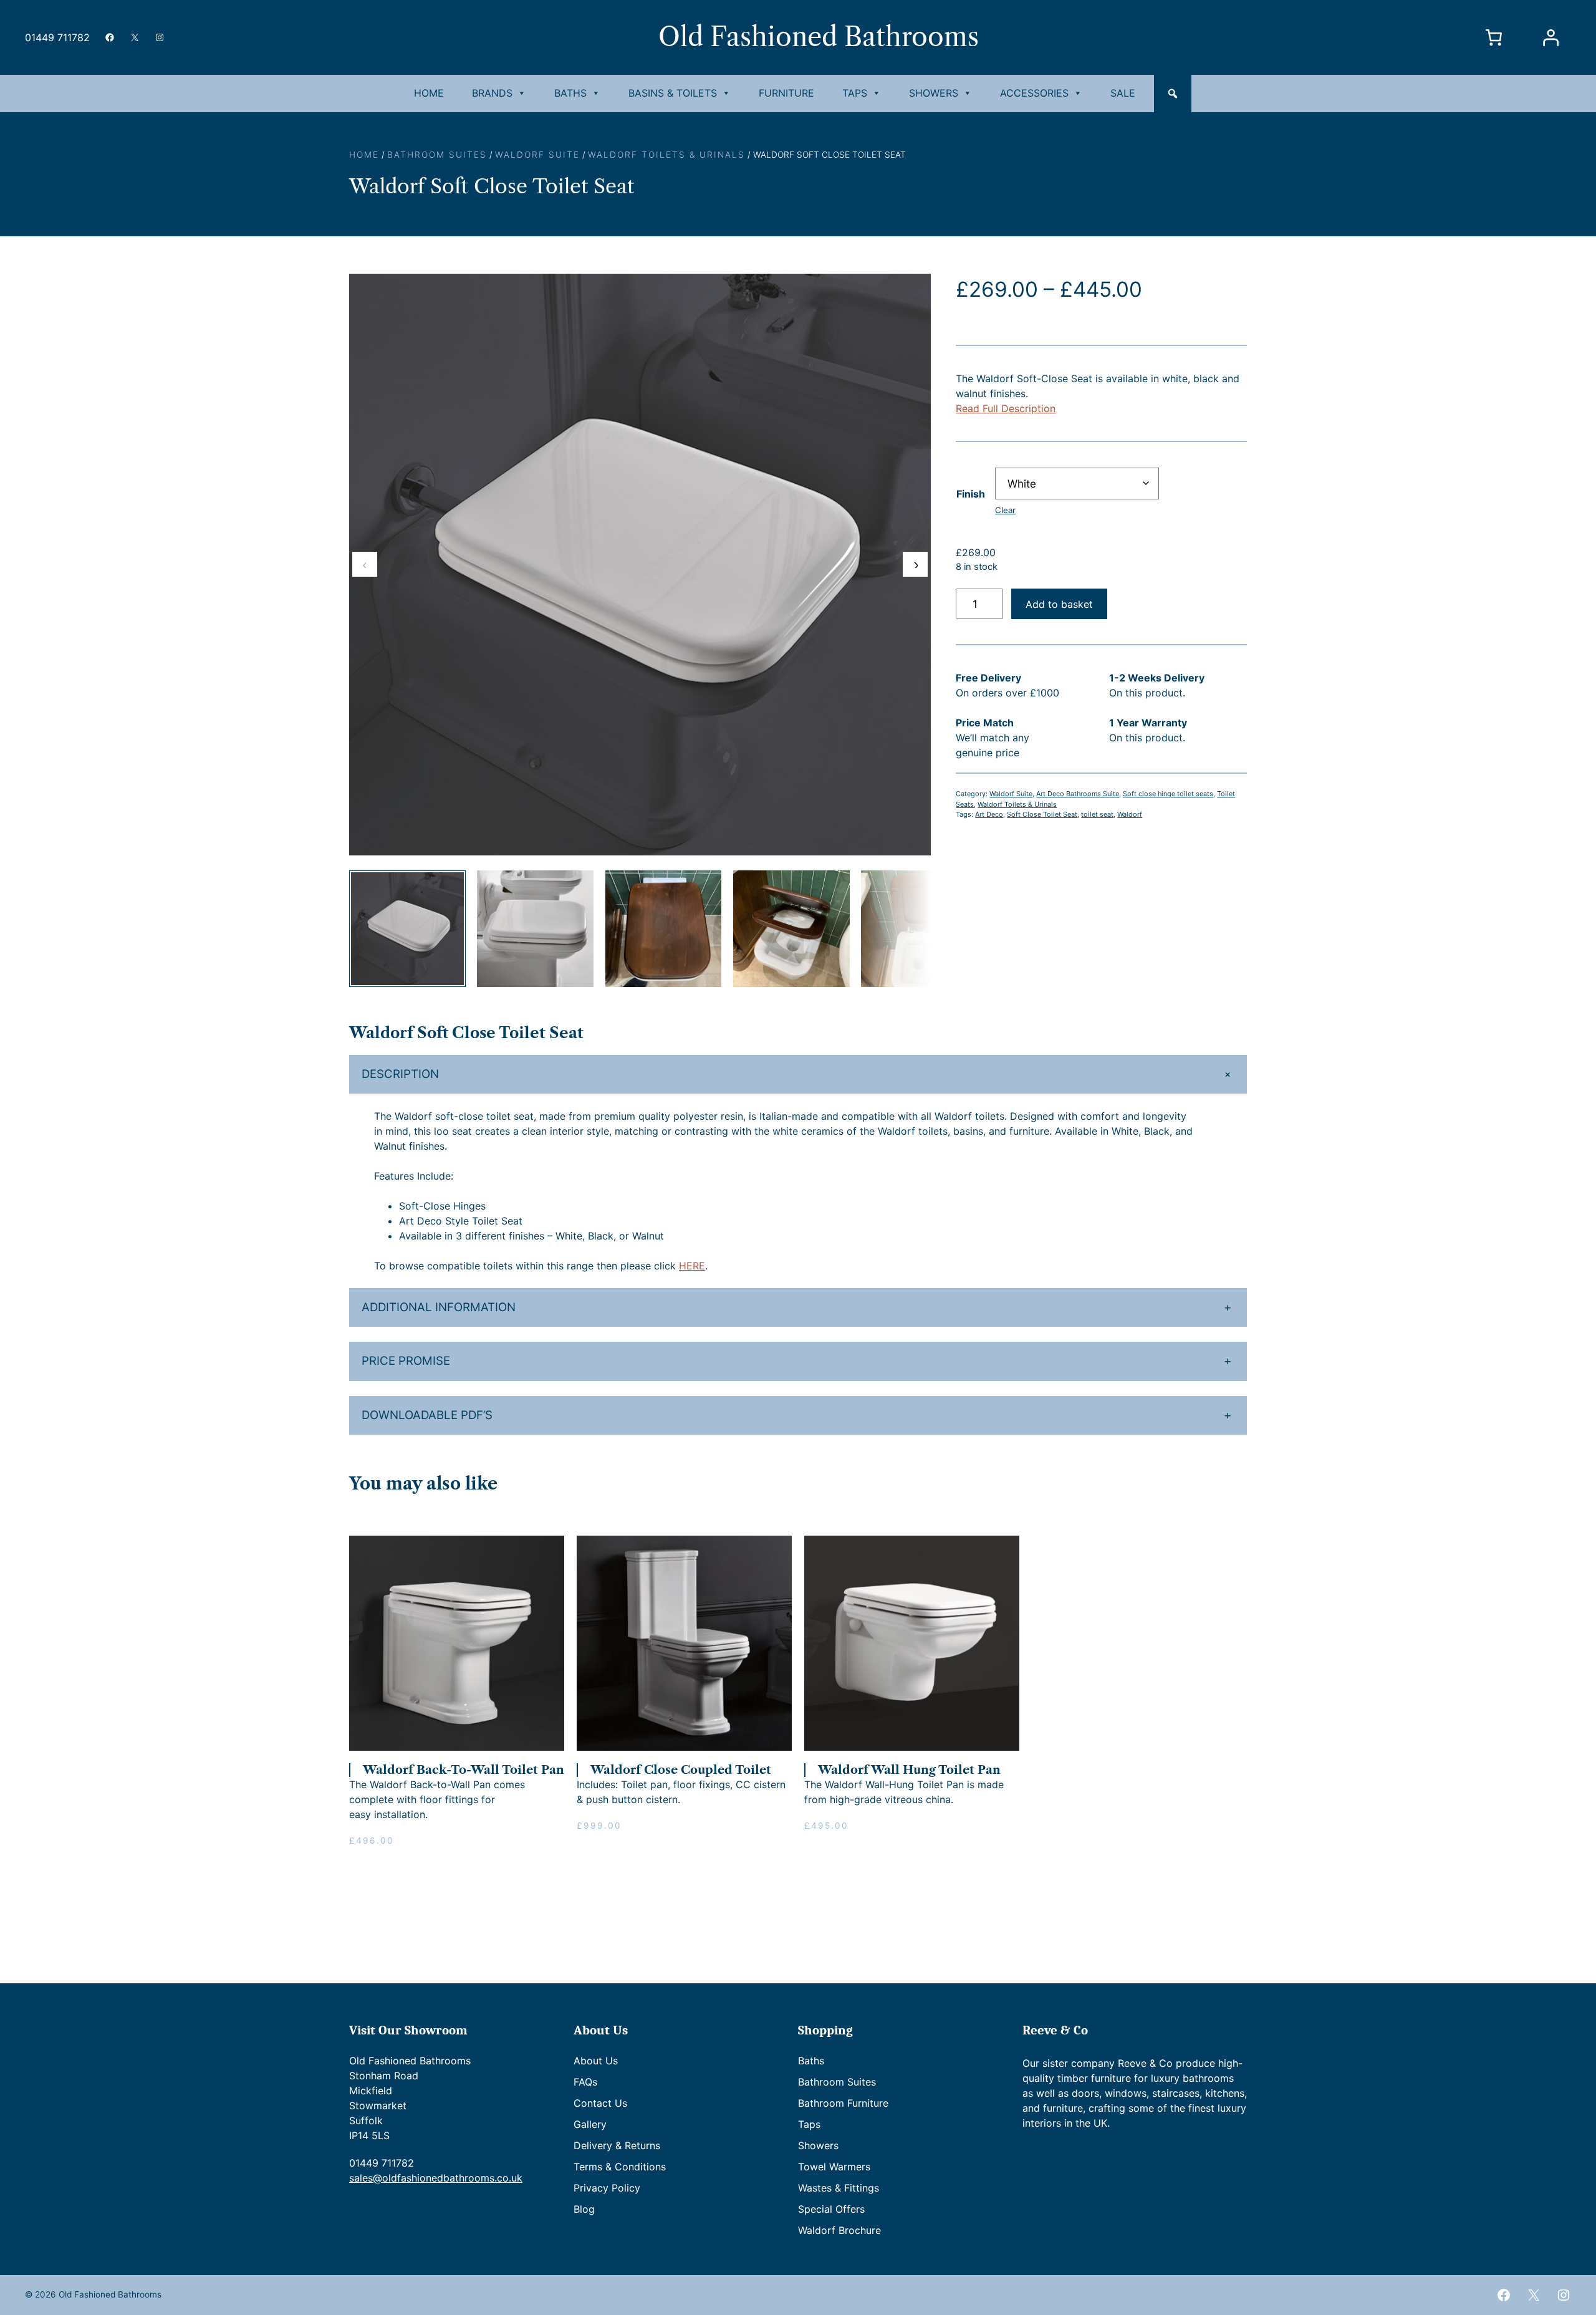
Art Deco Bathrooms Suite (1078, 794)
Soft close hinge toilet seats (1168, 794)
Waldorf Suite (537, 155)
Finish (971, 494)
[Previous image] (365, 564)
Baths (570, 93)
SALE (1123, 93)
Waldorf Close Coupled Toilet (681, 1770)
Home (429, 93)
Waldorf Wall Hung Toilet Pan (909, 1770)
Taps (855, 93)
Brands (492, 93)
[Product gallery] (640, 565)
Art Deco (989, 814)
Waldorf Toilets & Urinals (666, 155)
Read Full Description (1006, 408)
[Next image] (915, 564)
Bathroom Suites (437, 155)
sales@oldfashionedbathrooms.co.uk (436, 2178)
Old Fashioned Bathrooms (819, 37)
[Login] (1550, 38)
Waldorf (1130, 814)
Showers (934, 93)
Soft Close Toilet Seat (1042, 814)
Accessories (1034, 93)
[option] (535, 929)
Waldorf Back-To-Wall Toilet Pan (464, 1770)
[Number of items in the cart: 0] (1494, 38)
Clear (1005, 510)
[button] (1173, 94)
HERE (692, 1266)
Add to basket (1059, 604)
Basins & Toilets (673, 93)
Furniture (786, 93)
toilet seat (1097, 814)
